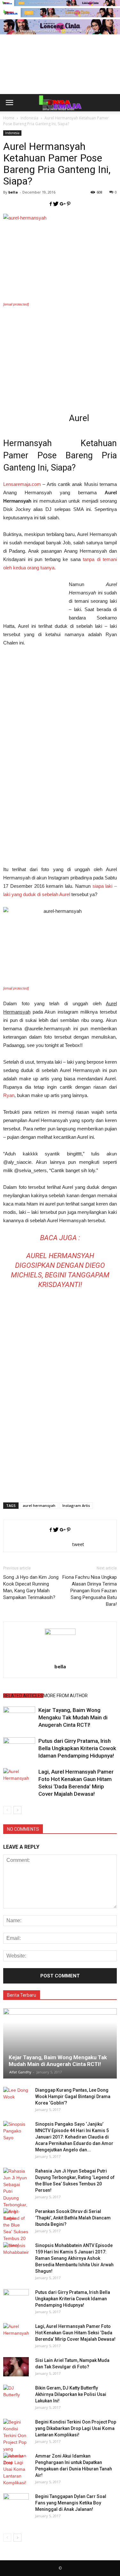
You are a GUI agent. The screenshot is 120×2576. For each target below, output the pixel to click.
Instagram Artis (76, 1505)
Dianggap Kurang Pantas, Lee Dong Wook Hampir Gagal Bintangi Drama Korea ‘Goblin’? (73, 2096)
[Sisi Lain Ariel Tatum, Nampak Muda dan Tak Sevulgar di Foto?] (16, 2367)
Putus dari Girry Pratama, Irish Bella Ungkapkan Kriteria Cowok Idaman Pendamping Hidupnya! (77, 1748)
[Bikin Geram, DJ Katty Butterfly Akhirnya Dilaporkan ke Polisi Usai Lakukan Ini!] (16, 2394)
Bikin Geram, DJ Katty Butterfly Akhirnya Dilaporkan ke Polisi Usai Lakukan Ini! (71, 2394)
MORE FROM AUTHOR (65, 1696)
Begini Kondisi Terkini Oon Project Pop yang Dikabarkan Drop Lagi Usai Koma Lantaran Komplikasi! (76, 2428)
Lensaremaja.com (22, 484)
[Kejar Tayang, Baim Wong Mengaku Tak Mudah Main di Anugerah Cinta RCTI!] (19, 1718)
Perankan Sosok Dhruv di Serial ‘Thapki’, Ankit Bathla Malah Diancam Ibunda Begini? (73, 2218)
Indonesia (12, 133)
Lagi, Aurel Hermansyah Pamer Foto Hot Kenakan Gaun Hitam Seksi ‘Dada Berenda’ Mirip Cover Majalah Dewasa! (75, 2333)
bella (13, 192)
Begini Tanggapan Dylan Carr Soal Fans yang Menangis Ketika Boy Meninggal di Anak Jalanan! (71, 2503)
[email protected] (16, 304)
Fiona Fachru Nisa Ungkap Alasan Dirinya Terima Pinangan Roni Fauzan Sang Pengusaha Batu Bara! (90, 1591)
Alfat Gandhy (20, 2072)
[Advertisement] (60, 75)
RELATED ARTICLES (23, 1696)
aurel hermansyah (39, 1505)
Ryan (9, 1095)
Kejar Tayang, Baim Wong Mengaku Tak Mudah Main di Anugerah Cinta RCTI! (73, 1717)
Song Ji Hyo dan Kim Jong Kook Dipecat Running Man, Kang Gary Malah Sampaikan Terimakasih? (31, 1587)
